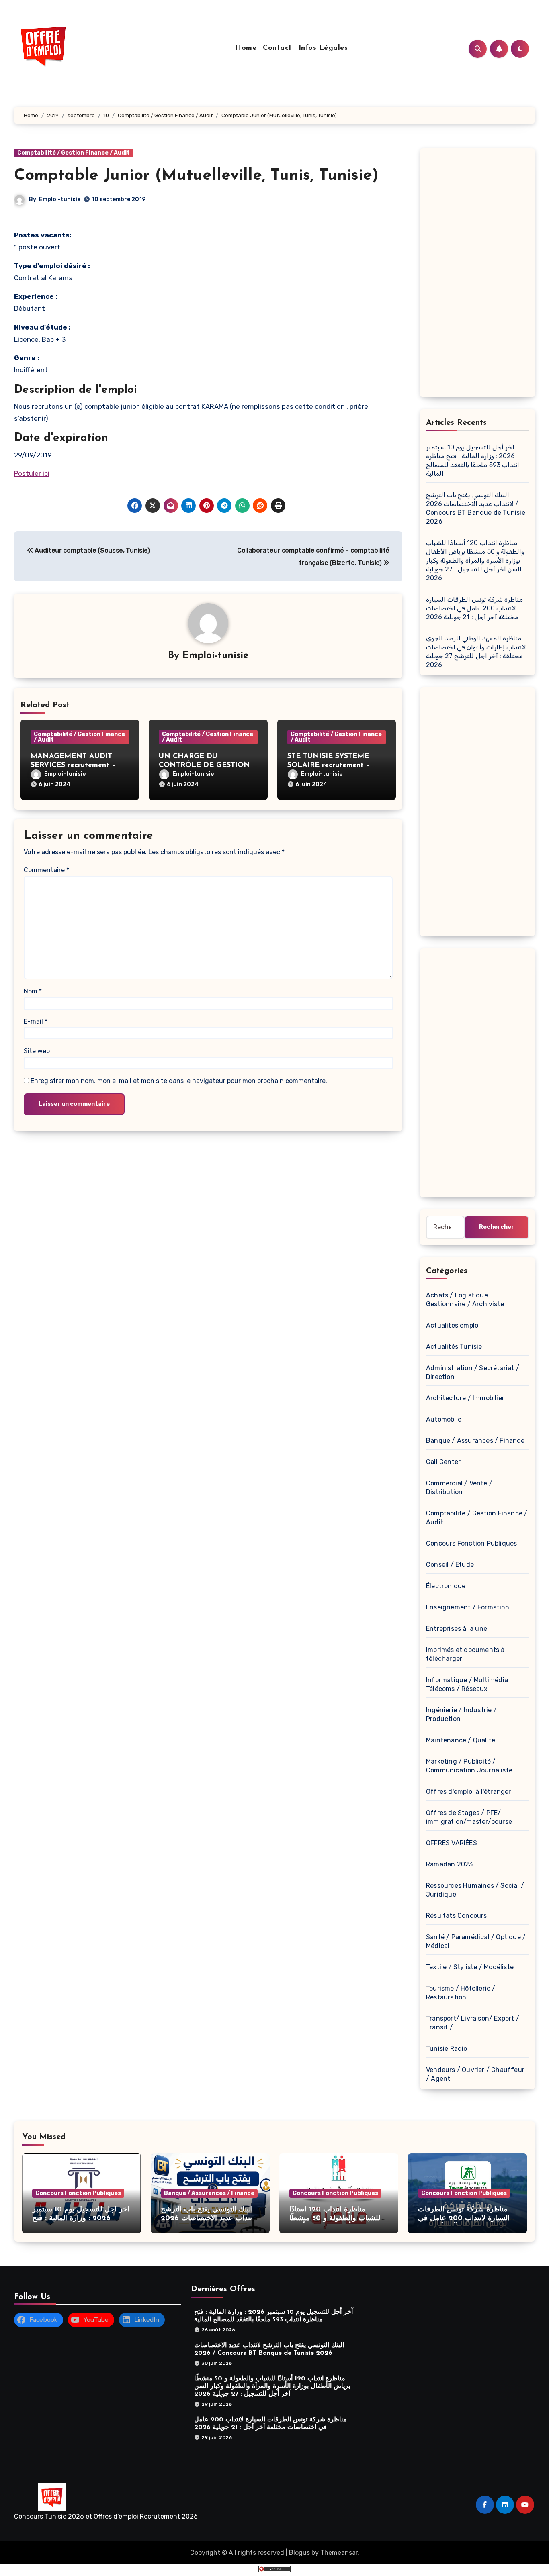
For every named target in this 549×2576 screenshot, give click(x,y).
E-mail (36, 1021)
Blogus (299, 2553)
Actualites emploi (453, 1325)
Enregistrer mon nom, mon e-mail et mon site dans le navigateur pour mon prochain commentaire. (179, 1081)
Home (246, 48)
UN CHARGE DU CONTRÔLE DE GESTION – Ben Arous (208, 765)
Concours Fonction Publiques (471, 1543)
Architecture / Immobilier (465, 1398)
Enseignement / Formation (468, 1607)
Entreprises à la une (457, 1629)
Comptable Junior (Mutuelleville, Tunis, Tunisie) (196, 176)
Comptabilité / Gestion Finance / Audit (74, 153)
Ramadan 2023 (449, 1864)
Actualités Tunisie (454, 1347)
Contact (278, 48)
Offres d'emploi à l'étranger (469, 1792)
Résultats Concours (457, 1916)
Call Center (443, 1462)
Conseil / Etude (450, 1565)
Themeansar (339, 2553)
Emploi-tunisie (60, 199)
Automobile (444, 1419)
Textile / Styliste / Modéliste (470, 1967)
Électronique (446, 1586)
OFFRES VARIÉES (452, 1843)
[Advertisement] (479, 275)
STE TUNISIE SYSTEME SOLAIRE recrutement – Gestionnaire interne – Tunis (336, 765)
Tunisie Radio (447, 2049)
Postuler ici (32, 473)
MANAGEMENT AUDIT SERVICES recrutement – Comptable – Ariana (73, 765)
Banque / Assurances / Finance (475, 1441)
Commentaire (46, 870)
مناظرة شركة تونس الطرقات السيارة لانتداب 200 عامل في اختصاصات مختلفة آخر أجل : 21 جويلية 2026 (474, 608)
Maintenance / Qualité (461, 1740)
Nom (33, 991)
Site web (37, 1051)
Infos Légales (323, 48)
